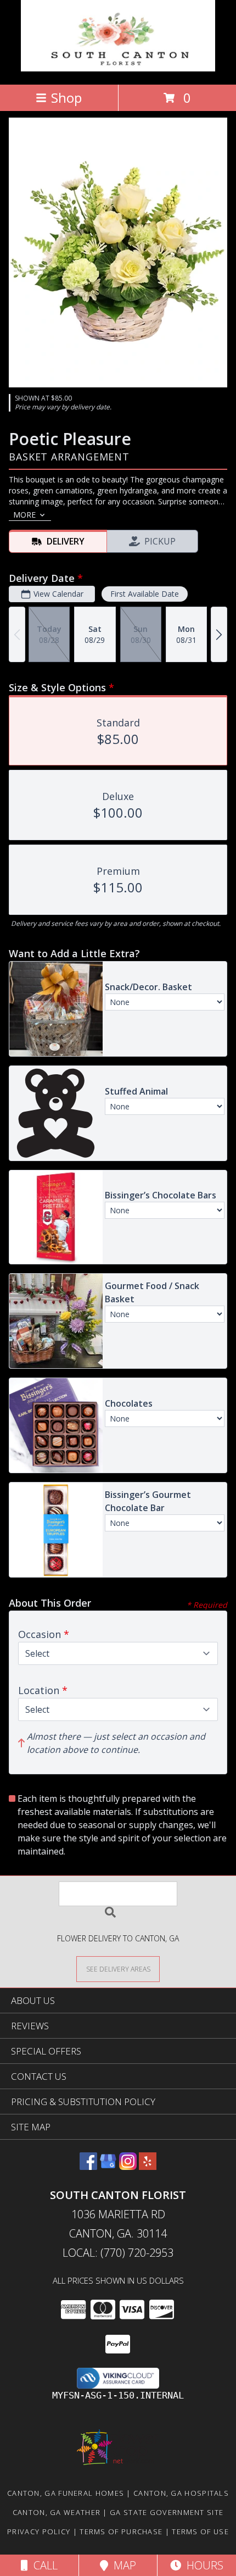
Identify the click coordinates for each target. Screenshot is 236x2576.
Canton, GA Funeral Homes (66, 2493)
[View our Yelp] (148, 2166)
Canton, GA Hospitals (181, 2493)
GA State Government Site (167, 2512)
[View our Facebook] (88, 2166)
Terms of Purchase (121, 2531)
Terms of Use (200, 2531)
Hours (202, 2565)
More (24, 515)
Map (122, 2565)
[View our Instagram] (128, 2166)
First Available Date (145, 594)
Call (43, 2565)
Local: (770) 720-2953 (118, 2253)
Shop (66, 98)
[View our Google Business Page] (108, 2166)
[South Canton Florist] (118, 68)
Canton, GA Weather (57, 2512)
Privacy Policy (39, 2531)
